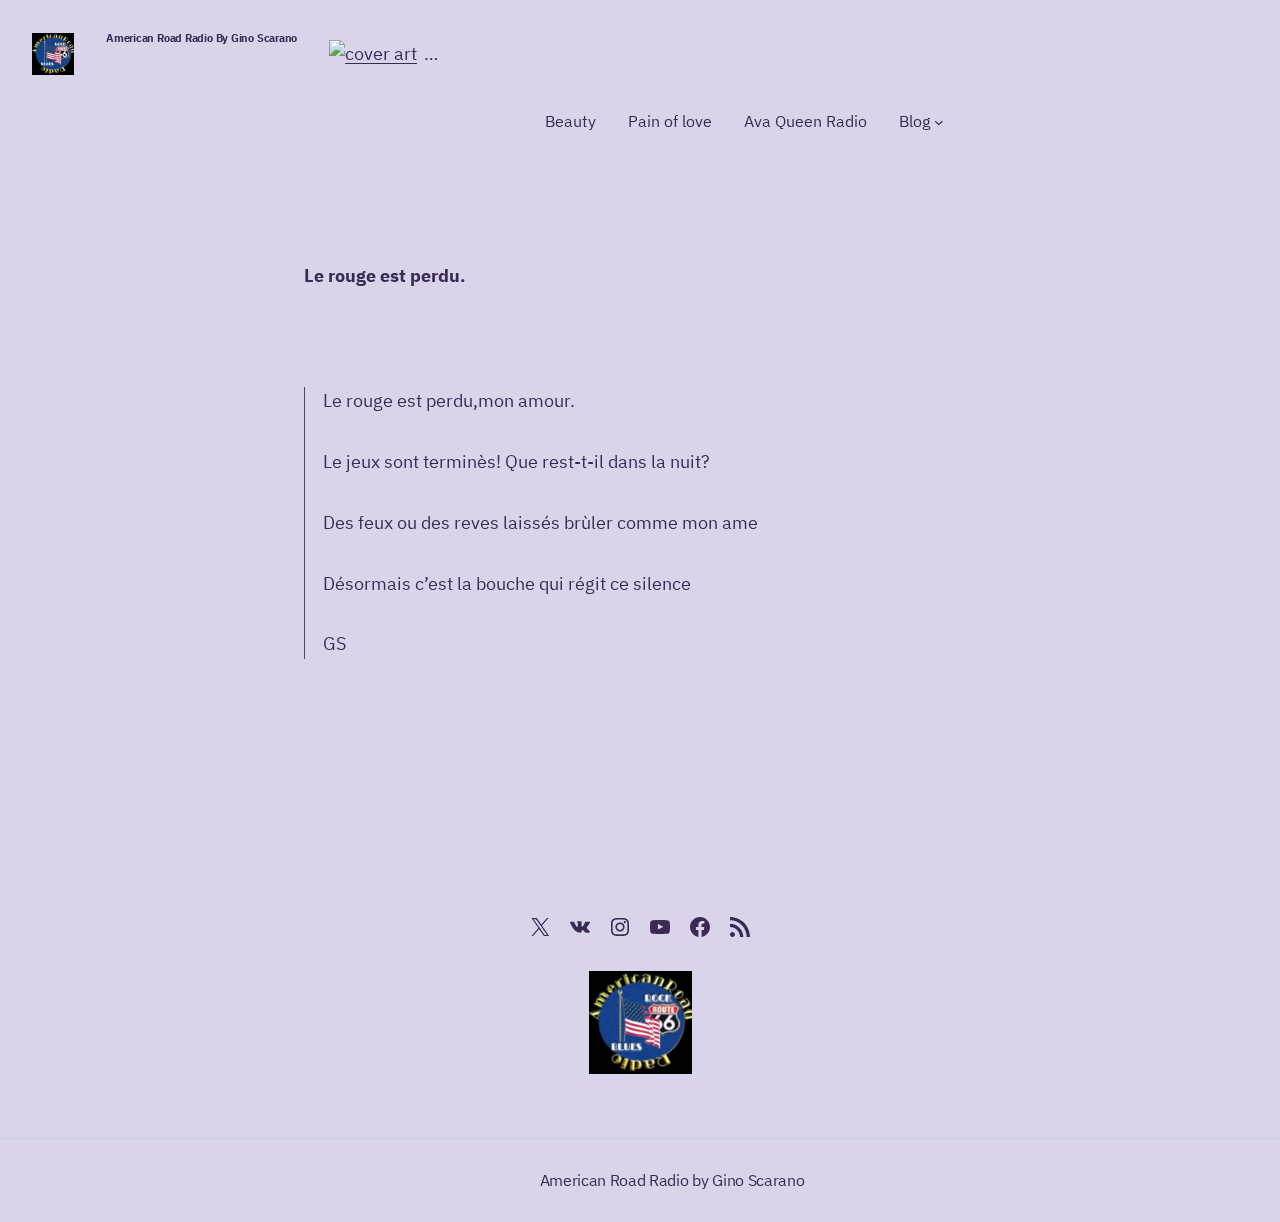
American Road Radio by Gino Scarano (201, 38)
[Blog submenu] (939, 122)
